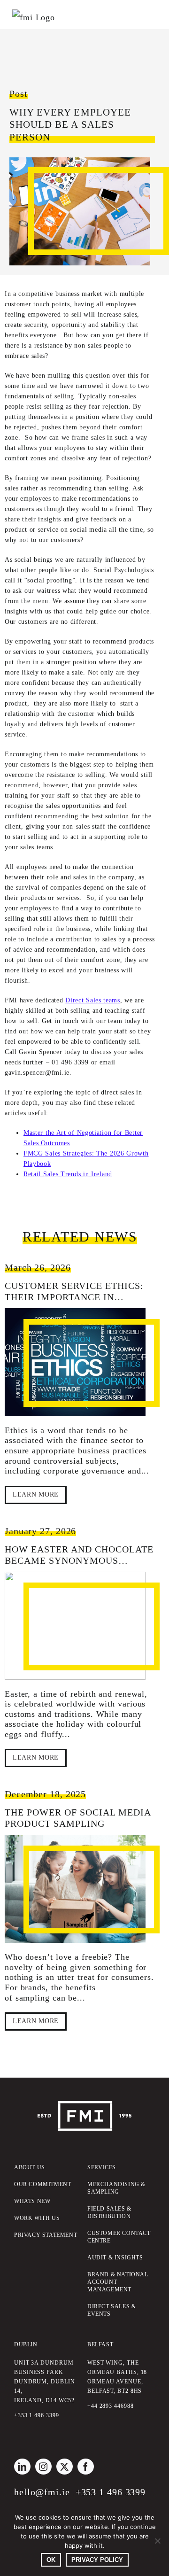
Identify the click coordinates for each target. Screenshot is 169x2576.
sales (131, 314)
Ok (51, 2560)
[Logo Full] (84, 2105)
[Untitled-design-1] (75, 1889)
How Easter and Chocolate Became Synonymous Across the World (79, 1560)
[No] (157, 2541)
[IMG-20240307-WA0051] (75, 1626)
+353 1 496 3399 (111, 2492)
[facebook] (86, 2467)
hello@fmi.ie (42, 2492)
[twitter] (65, 2467)
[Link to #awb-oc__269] (23, 10)
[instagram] (43, 2467)
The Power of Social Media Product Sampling (78, 1818)
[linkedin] (22, 2467)
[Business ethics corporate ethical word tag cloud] (75, 1362)
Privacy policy (97, 2560)
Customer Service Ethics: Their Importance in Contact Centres (74, 1297)
